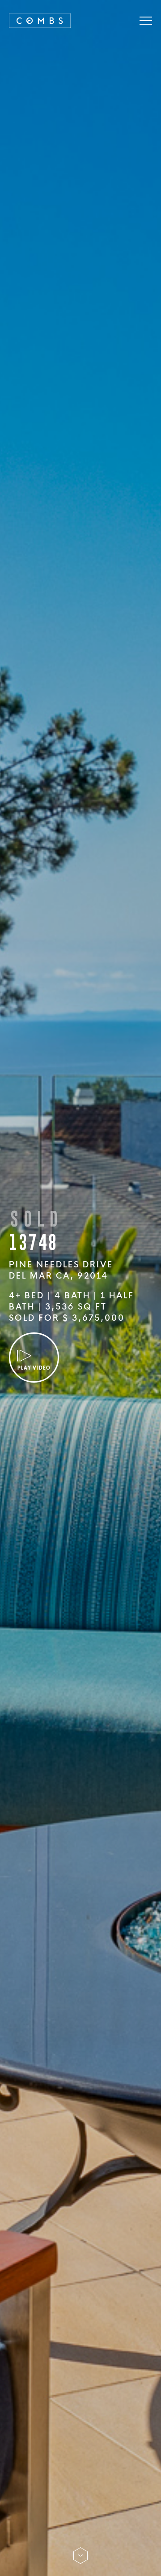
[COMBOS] (40, 20)
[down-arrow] (80, 2547)
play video (34, 1368)
